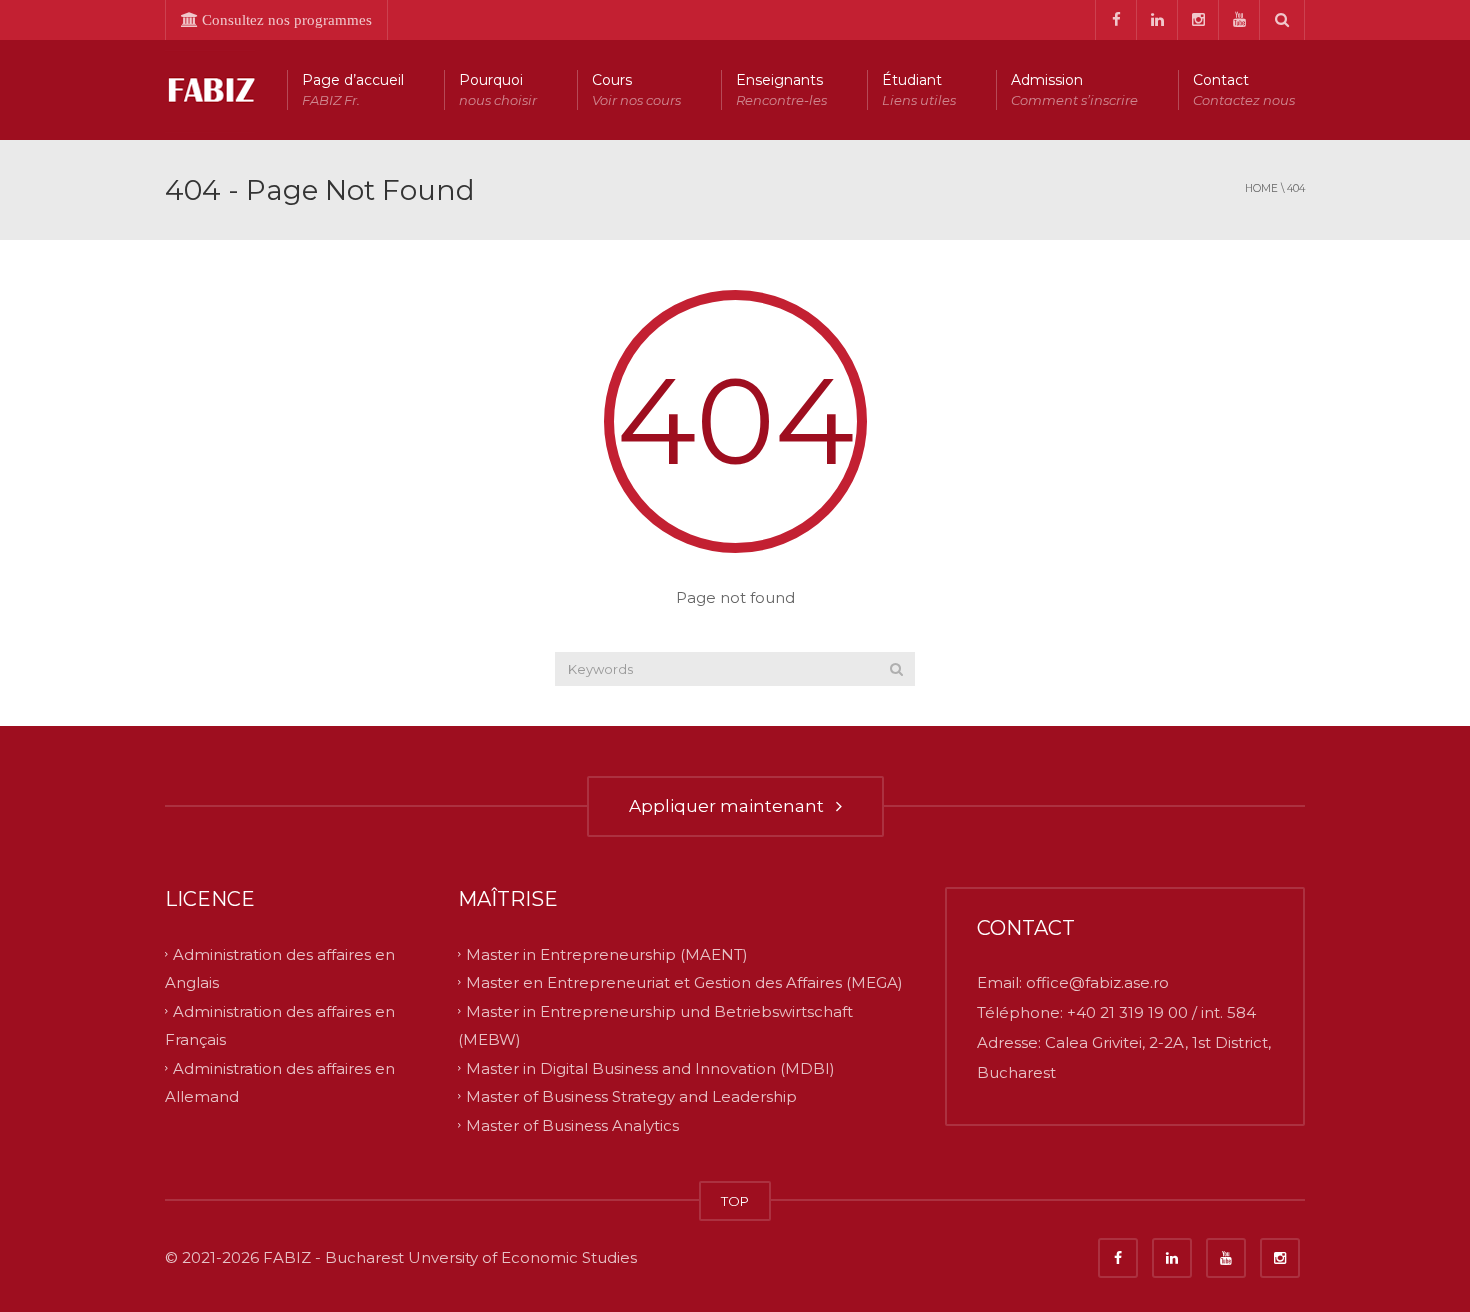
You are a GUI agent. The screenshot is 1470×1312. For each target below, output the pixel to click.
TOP (735, 1201)
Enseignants (781, 89)
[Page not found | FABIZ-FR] (210, 89)
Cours (636, 89)
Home (1261, 188)
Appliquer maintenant (730, 806)
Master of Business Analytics (572, 1125)
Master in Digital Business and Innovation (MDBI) (650, 1067)
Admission (1074, 89)
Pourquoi (498, 89)
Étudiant (919, 89)
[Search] (896, 669)
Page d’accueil (353, 89)
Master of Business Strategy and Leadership (631, 1096)
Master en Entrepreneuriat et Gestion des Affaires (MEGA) (684, 982)
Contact (1244, 89)
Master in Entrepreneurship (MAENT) (607, 953)
